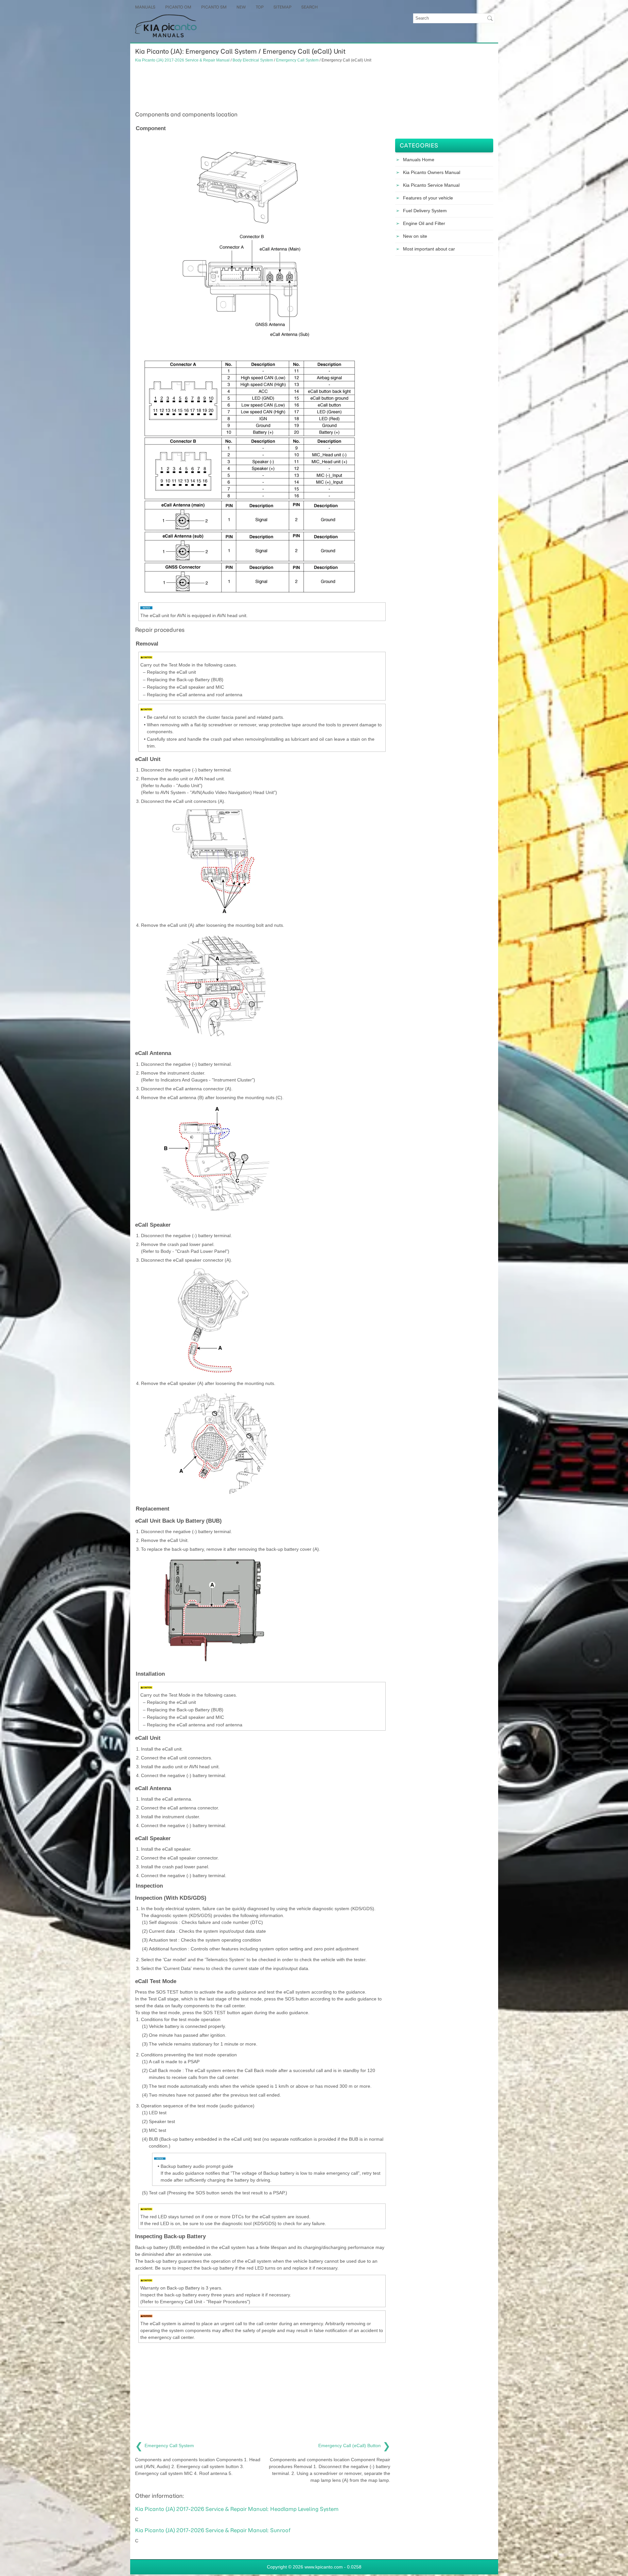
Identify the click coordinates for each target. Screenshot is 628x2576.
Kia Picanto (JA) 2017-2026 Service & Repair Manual (182, 60)
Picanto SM (214, 7)
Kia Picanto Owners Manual (432, 172)
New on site (415, 236)
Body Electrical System (253, 60)
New (241, 7)
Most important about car (429, 249)
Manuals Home (419, 160)
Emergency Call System (297, 60)
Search (309, 7)
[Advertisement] (263, 86)
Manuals (145, 7)
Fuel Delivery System (425, 211)
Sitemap (282, 7)
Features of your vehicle (428, 198)
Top (260, 7)
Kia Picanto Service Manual (431, 185)
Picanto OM (178, 7)
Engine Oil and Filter (424, 223)
